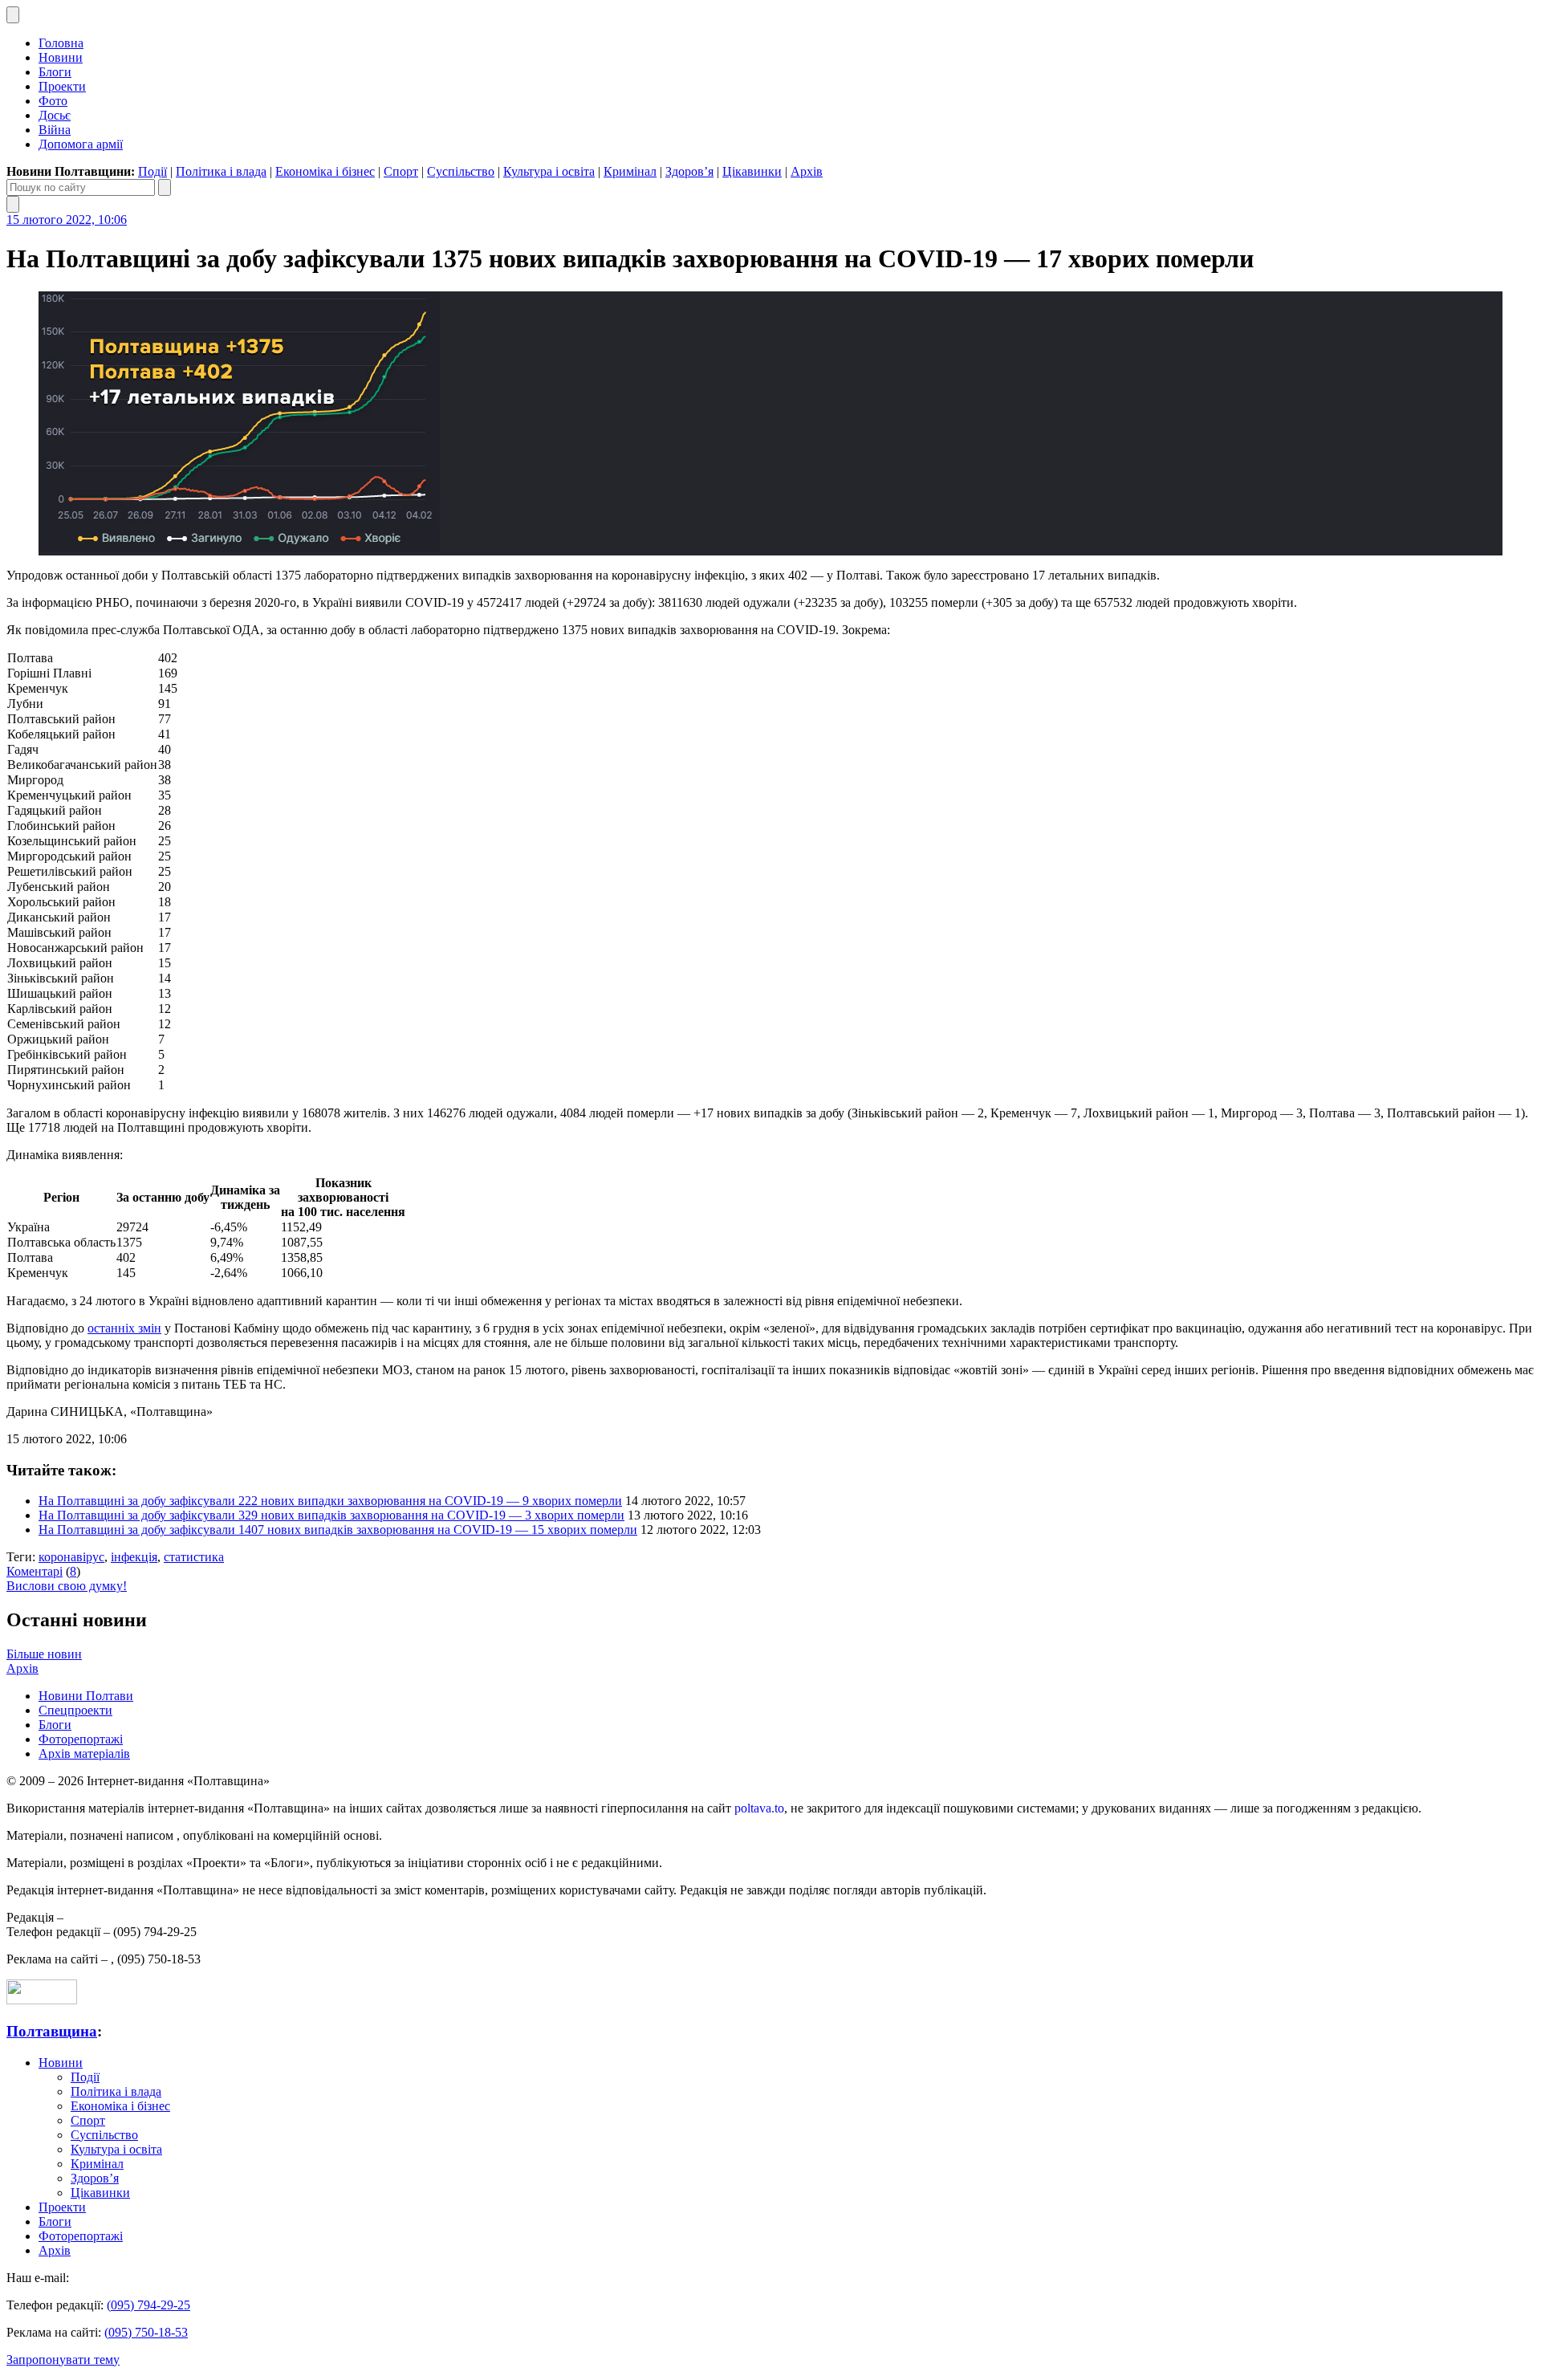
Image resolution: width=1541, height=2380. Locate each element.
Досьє (55, 115)
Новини (61, 57)
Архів (807, 171)
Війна (55, 130)
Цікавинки (752, 171)
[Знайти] (165, 187)
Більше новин (44, 1654)
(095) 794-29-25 (148, 2305)
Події (152, 171)
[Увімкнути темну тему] (13, 15)
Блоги (55, 72)
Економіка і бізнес (325, 171)
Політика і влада (221, 171)
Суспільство (461, 171)
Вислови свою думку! (67, 1586)
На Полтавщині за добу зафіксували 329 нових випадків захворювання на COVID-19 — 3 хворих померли (331, 1515)
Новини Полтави (86, 1696)
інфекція (134, 1557)
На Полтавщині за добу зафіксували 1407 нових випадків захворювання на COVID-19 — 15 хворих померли (338, 1530)
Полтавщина (52, 2031)
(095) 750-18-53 (146, 2332)
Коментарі (35, 1571)
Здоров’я (689, 171)
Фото (53, 101)
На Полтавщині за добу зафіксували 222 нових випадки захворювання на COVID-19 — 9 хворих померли (330, 1501)
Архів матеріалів (84, 1753)
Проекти (62, 86)
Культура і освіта (549, 171)
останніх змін (124, 1328)
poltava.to (759, 1808)
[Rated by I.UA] (42, 2000)
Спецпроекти (75, 1710)
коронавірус (71, 1557)
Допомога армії (81, 144)
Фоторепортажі (81, 1739)
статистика (194, 1557)
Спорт (401, 171)
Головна (61, 43)
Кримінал (630, 171)
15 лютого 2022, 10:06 (67, 220)
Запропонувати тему (63, 2360)
